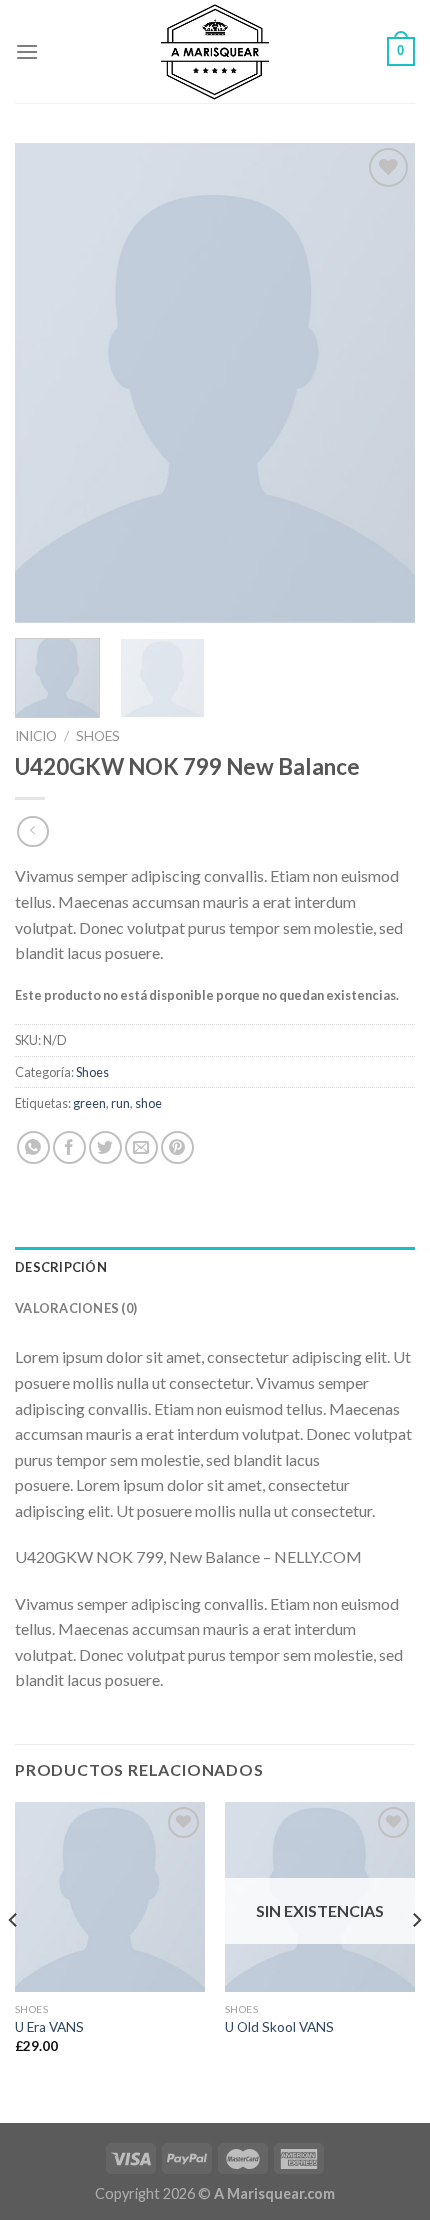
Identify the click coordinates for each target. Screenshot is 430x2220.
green (89, 1103)
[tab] (215, 1267)
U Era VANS (49, 2027)
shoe (148, 1103)
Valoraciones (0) (76, 1308)
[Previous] (48, 383)
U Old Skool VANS (279, 2027)
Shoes (98, 736)
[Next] (382, 383)
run (120, 1103)
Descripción (61, 1267)
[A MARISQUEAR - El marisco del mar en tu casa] (215, 51)
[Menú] (27, 51)
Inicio (36, 736)
